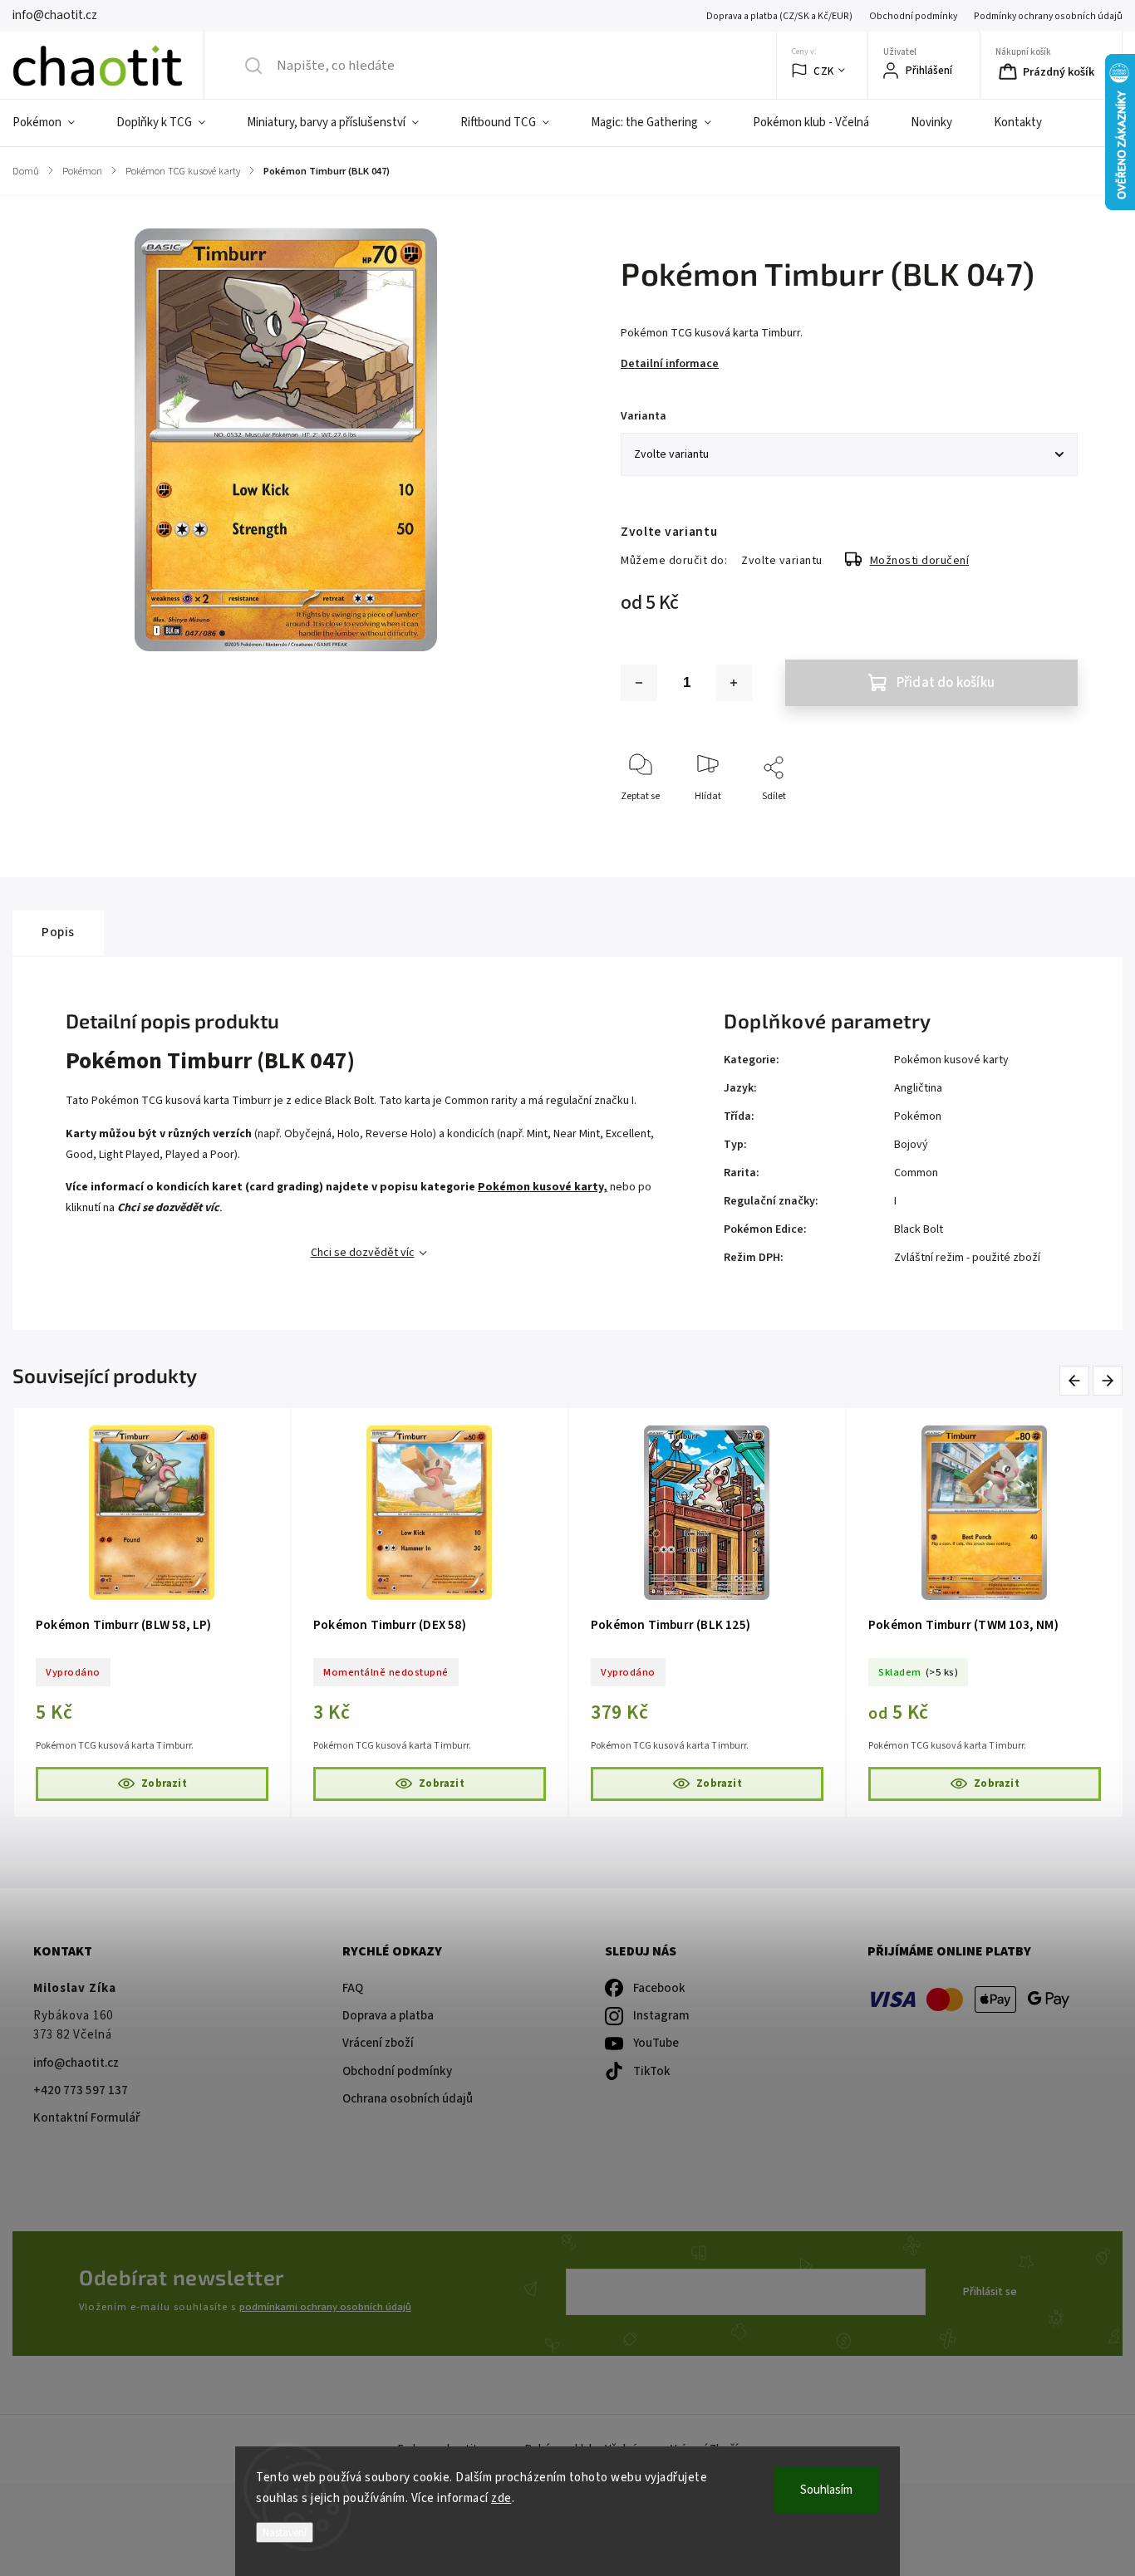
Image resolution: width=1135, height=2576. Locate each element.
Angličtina (918, 1088)
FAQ (353, 1988)
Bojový (911, 1145)
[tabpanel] (178, 1612)
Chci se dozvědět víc (363, 1253)
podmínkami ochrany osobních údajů (325, 2307)
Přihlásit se (990, 2292)
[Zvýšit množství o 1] (734, 683)
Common (916, 1173)
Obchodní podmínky (913, 16)
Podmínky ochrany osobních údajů (1048, 16)
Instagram (661, 2016)
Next (1108, 1380)
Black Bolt (919, 1229)
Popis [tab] (58, 932)
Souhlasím (826, 2490)
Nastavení (285, 2532)
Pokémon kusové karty (951, 1060)
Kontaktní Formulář (86, 2118)
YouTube (656, 2043)
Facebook (659, 1988)
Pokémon (918, 1116)
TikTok (652, 2071)
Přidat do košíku (946, 683)
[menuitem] (54, 123)
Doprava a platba (388, 2016)
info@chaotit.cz (76, 2063)
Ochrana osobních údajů (408, 2099)
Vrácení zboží (378, 2043)
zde (501, 2498)
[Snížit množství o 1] (639, 683)
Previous (1077, 1380)
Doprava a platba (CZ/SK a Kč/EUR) (779, 16)
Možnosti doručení (920, 561)
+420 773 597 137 (81, 2090)
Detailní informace (670, 364)
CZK (824, 71)
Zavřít (1051, 824)
